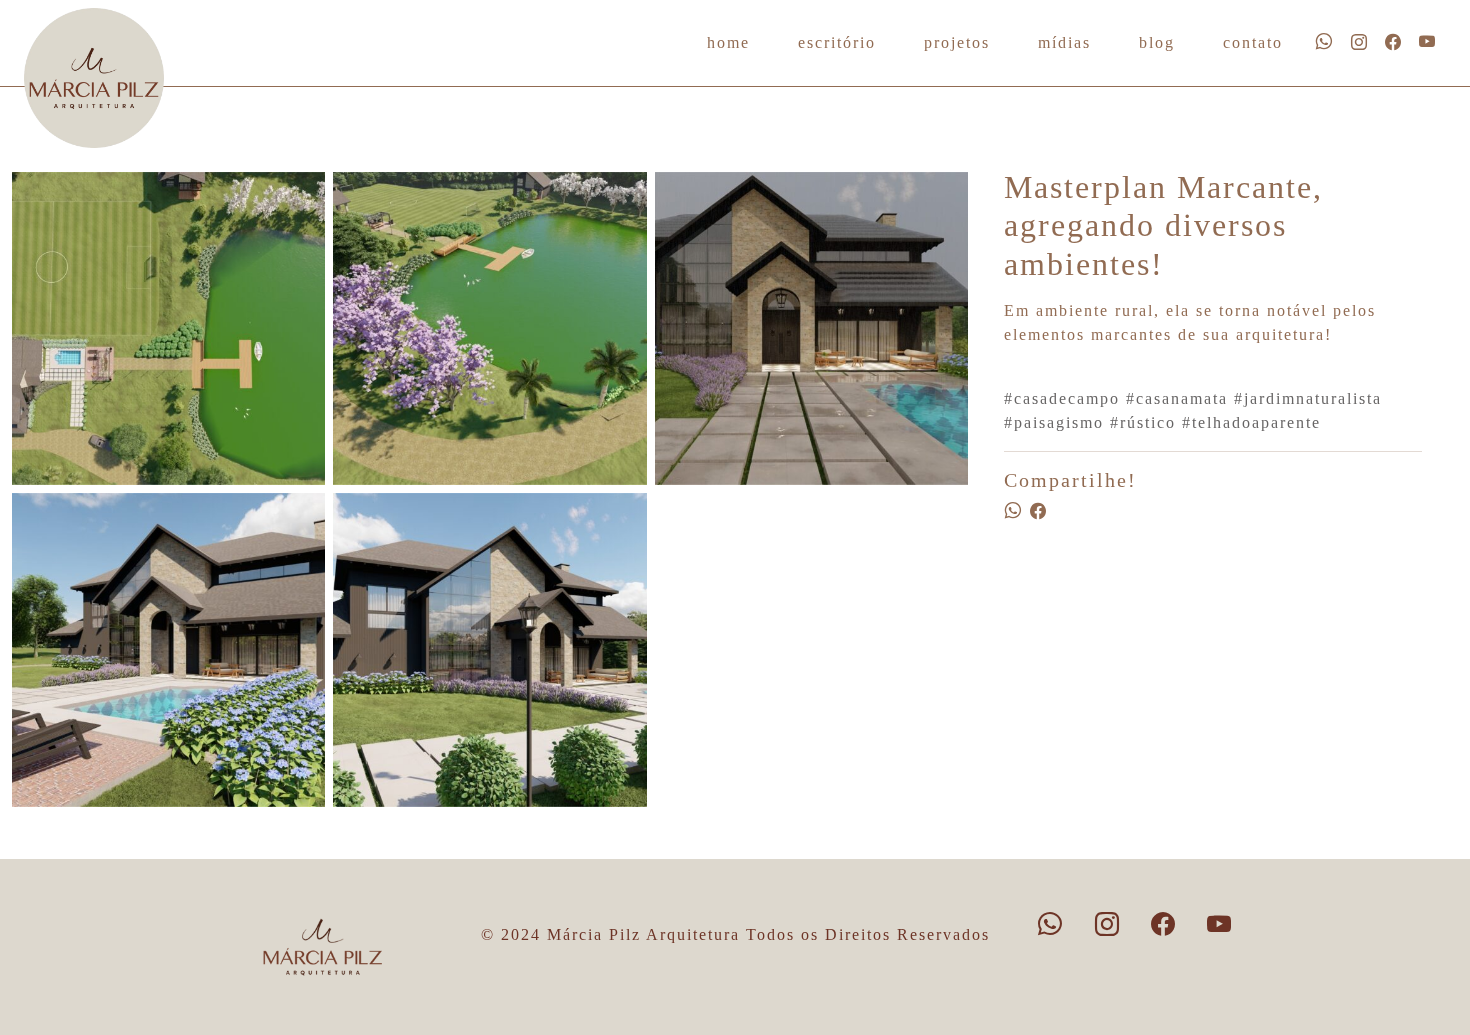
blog (1157, 42)
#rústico (1143, 422)
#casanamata (1177, 398)
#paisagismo (1054, 422)
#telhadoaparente (1251, 422)
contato (1253, 42)
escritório (837, 42)
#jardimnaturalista (1308, 398)
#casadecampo (1062, 398)
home (728, 42)
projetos (957, 42)
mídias (1064, 42)
